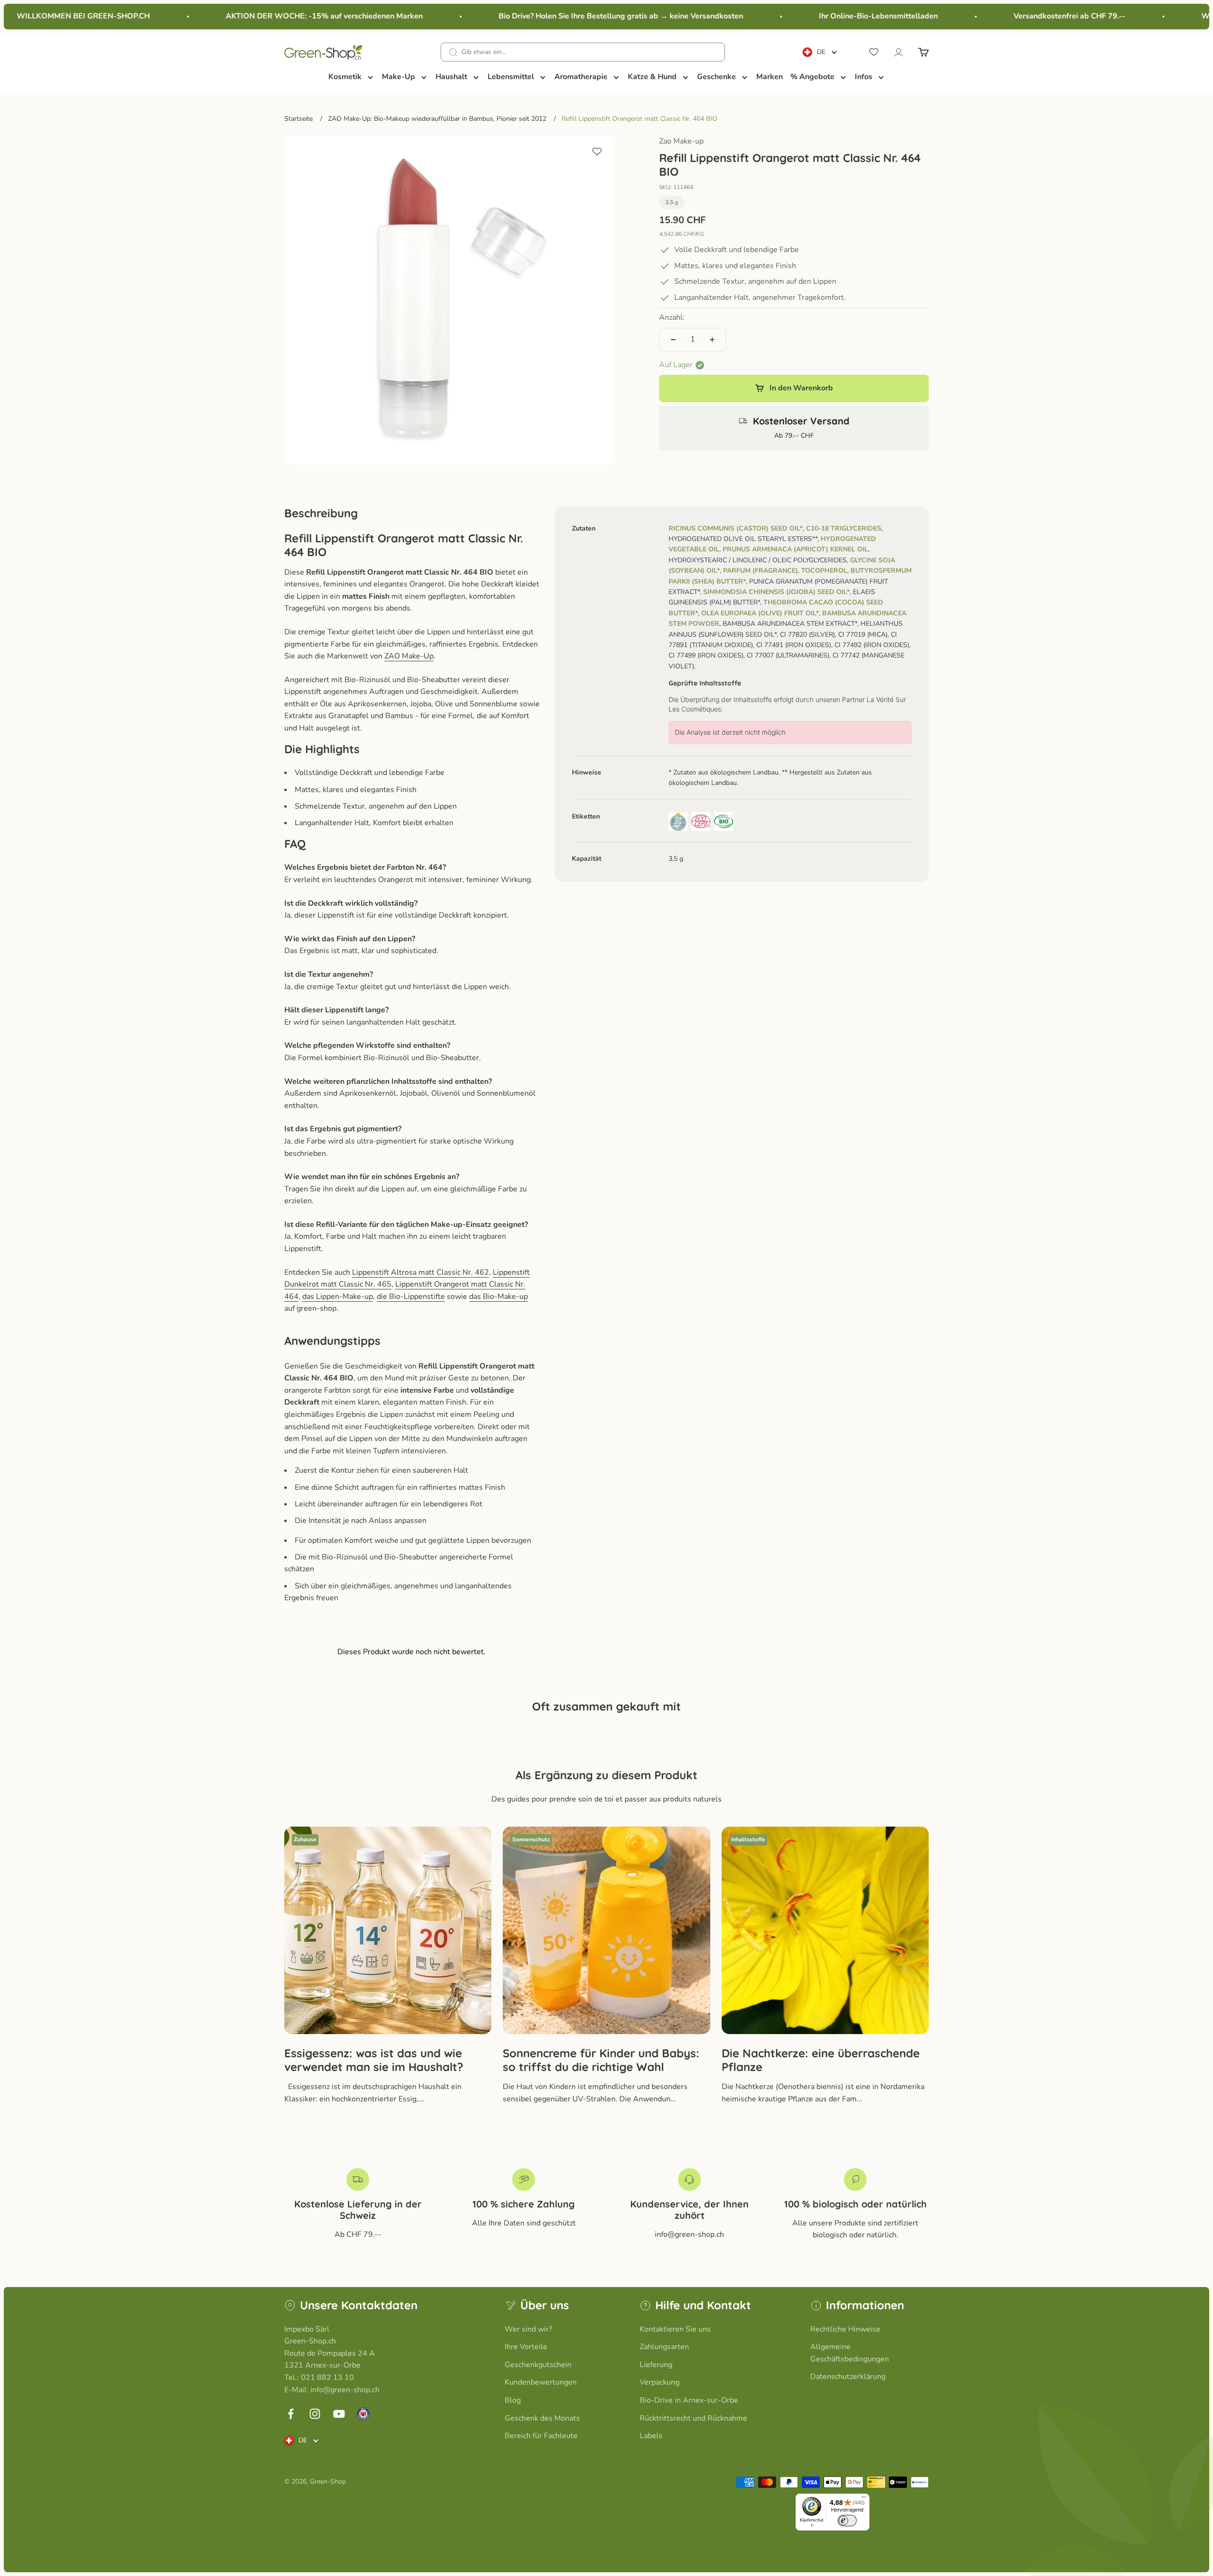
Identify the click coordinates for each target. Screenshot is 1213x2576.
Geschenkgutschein (538, 2365)
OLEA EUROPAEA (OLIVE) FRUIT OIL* (760, 613)
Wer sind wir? (528, 2329)
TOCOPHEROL (824, 571)
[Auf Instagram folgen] (315, 2414)
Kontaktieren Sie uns (675, 2329)
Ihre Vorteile (526, 2347)
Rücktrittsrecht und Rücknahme (693, 2418)
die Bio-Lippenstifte (411, 1297)
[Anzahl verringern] (673, 340)
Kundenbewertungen (541, 2382)
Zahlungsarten (664, 2347)
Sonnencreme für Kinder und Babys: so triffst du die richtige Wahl (601, 2060)
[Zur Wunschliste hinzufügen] (597, 152)
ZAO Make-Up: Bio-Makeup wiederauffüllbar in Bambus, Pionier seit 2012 (437, 119)
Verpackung (660, 2382)
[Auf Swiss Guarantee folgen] (363, 2414)
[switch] (847, 2521)
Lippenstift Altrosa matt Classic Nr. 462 (421, 1272)
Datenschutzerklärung (848, 2377)
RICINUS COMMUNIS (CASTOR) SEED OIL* (736, 528)
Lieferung (656, 2365)
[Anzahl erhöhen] (712, 340)
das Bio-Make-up (498, 1297)
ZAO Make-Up (409, 656)
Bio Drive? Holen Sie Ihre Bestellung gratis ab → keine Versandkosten (573, 16)
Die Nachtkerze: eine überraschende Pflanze (821, 2060)
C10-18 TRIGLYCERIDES (844, 528)
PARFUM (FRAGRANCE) (760, 571)
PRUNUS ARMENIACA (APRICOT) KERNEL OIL (795, 550)
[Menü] (864, 2499)
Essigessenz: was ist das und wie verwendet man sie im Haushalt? (374, 2060)
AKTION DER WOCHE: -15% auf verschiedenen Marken (276, 16)
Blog (513, 2400)
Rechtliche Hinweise (845, 2329)
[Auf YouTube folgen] (339, 2414)
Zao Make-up (681, 141)
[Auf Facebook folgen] (291, 2414)
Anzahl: (672, 318)
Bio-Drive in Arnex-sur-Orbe (689, 2400)
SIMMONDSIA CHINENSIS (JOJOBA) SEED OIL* (776, 592)
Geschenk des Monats (542, 2418)
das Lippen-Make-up (338, 1297)
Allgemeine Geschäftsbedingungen (850, 2353)
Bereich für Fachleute (541, 2436)
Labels (651, 2436)
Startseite (299, 119)
